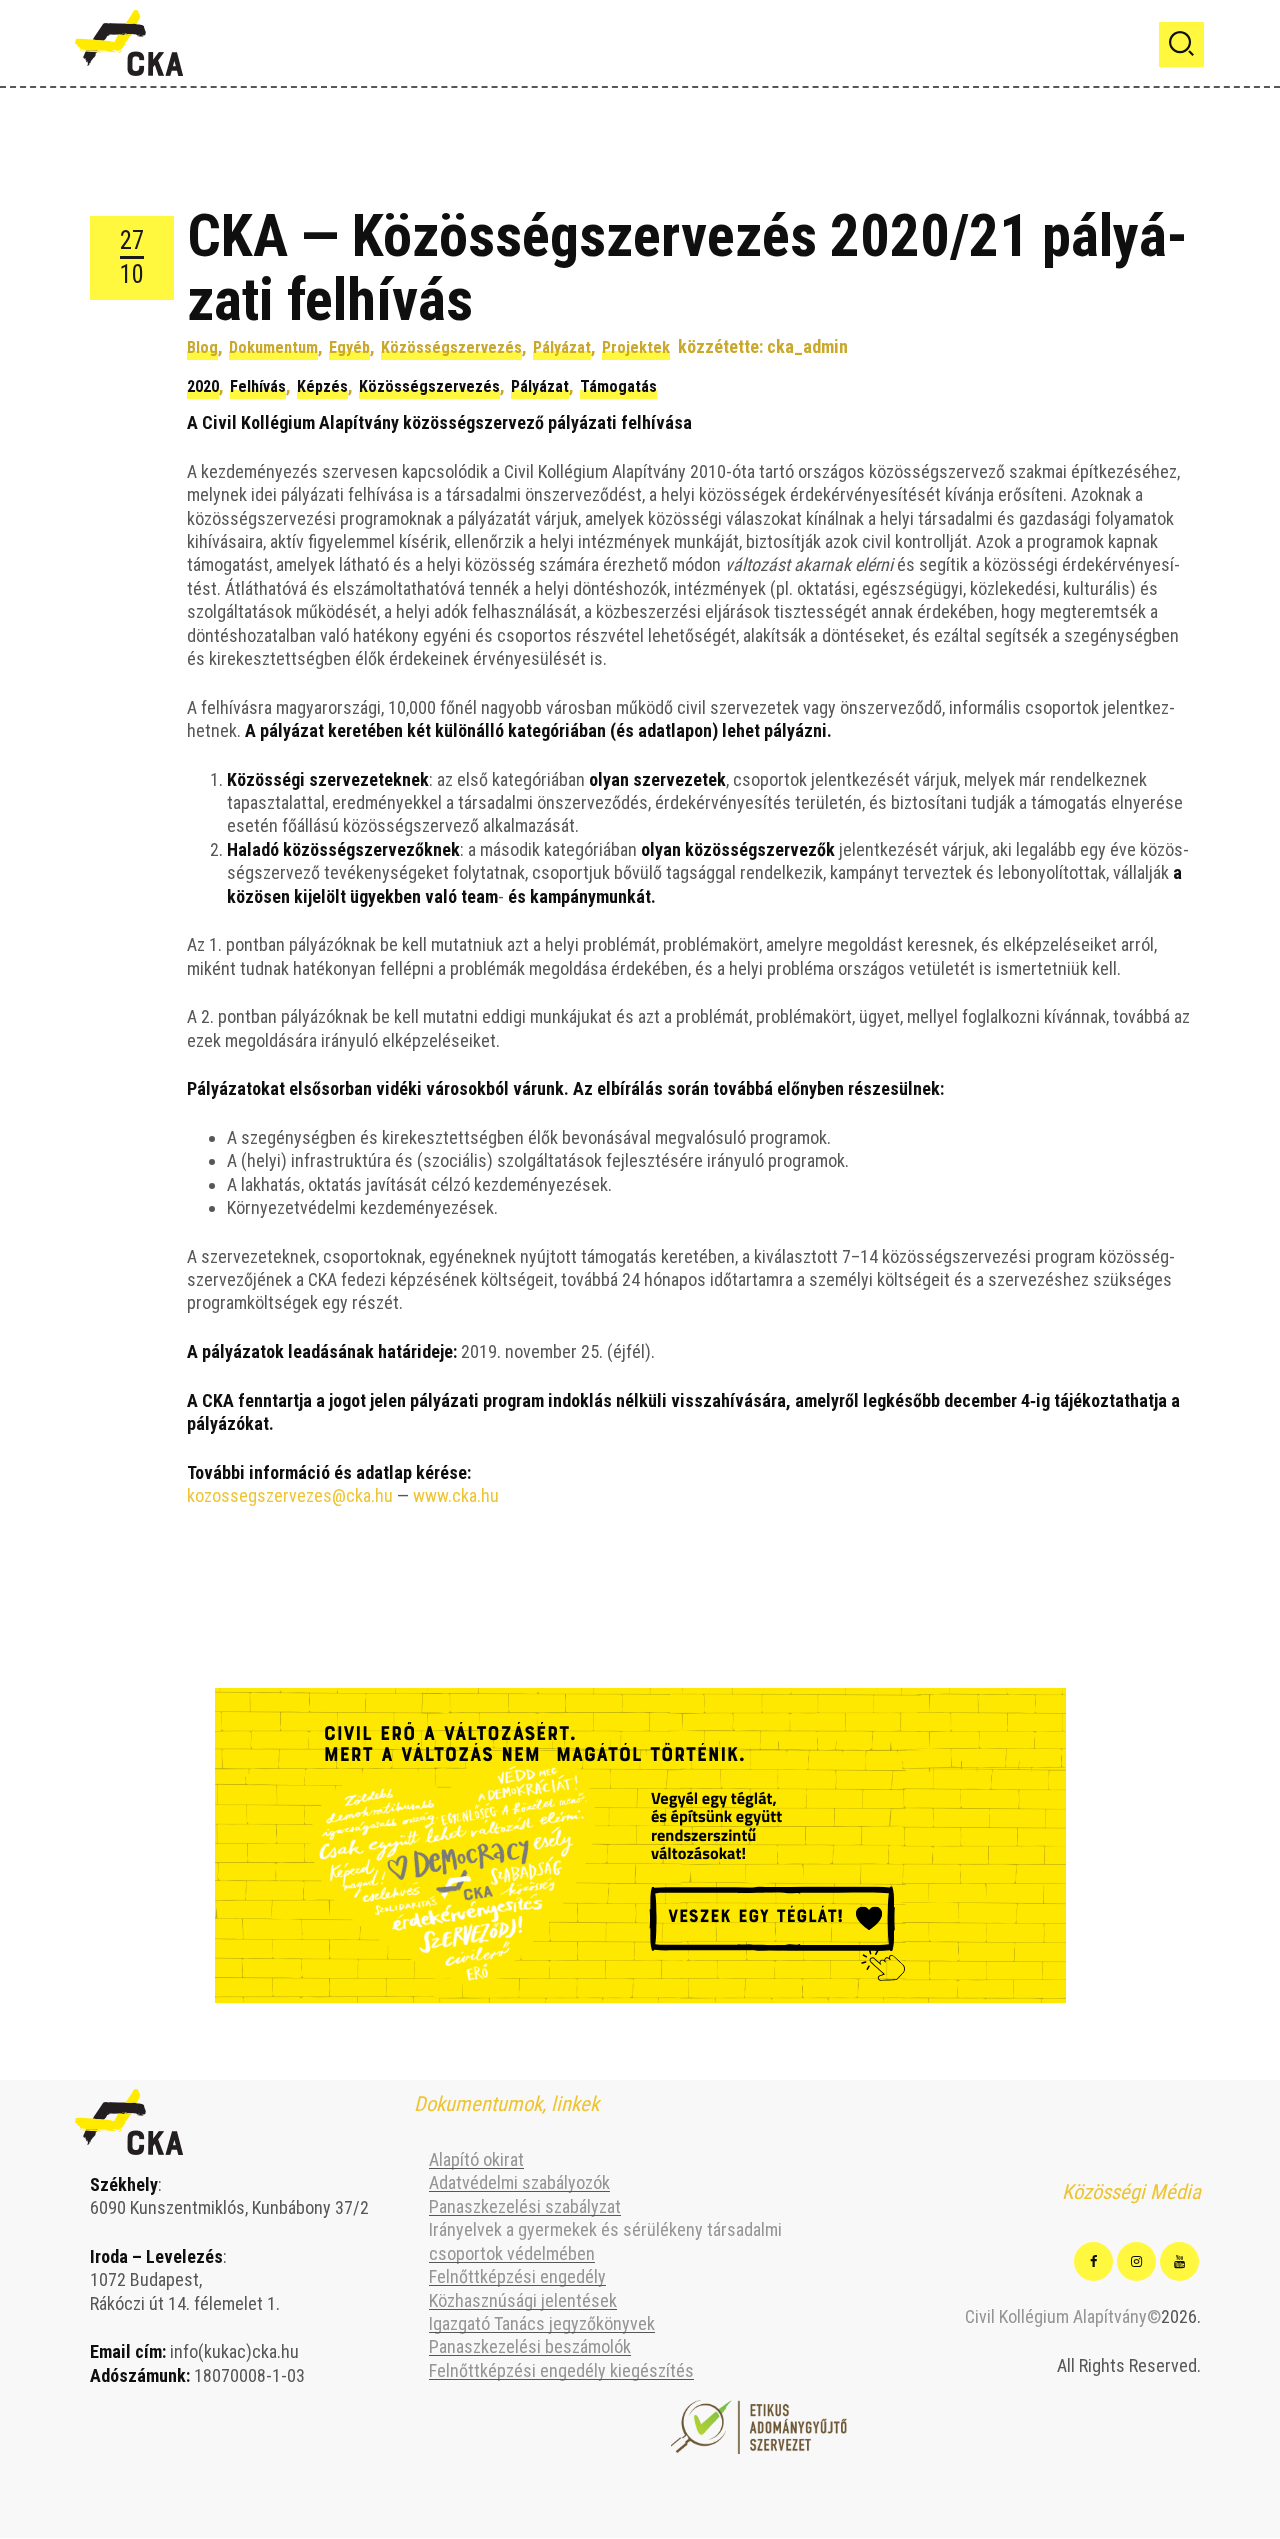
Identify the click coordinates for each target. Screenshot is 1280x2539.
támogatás (618, 386)
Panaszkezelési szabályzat (525, 2206)
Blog (202, 347)
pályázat (562, 347)
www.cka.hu (456, 1495)
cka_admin (807, 346)
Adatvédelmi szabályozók (519, 2182)
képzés (322, 386)
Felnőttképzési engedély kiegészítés (561, 2370)
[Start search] (1181, 44)
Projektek (636, 347)
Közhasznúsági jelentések (523, 2300)
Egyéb (349, 347)
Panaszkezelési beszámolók (530, 2346)
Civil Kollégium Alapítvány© (1063, 2316)
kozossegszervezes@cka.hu (290, 1495)
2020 (203, 386)
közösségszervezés (451, 347)
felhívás (258, 386)
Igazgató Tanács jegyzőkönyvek (542, 2323)
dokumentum (273, 347)
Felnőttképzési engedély (517, 2276)
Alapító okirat (476, 2159)
